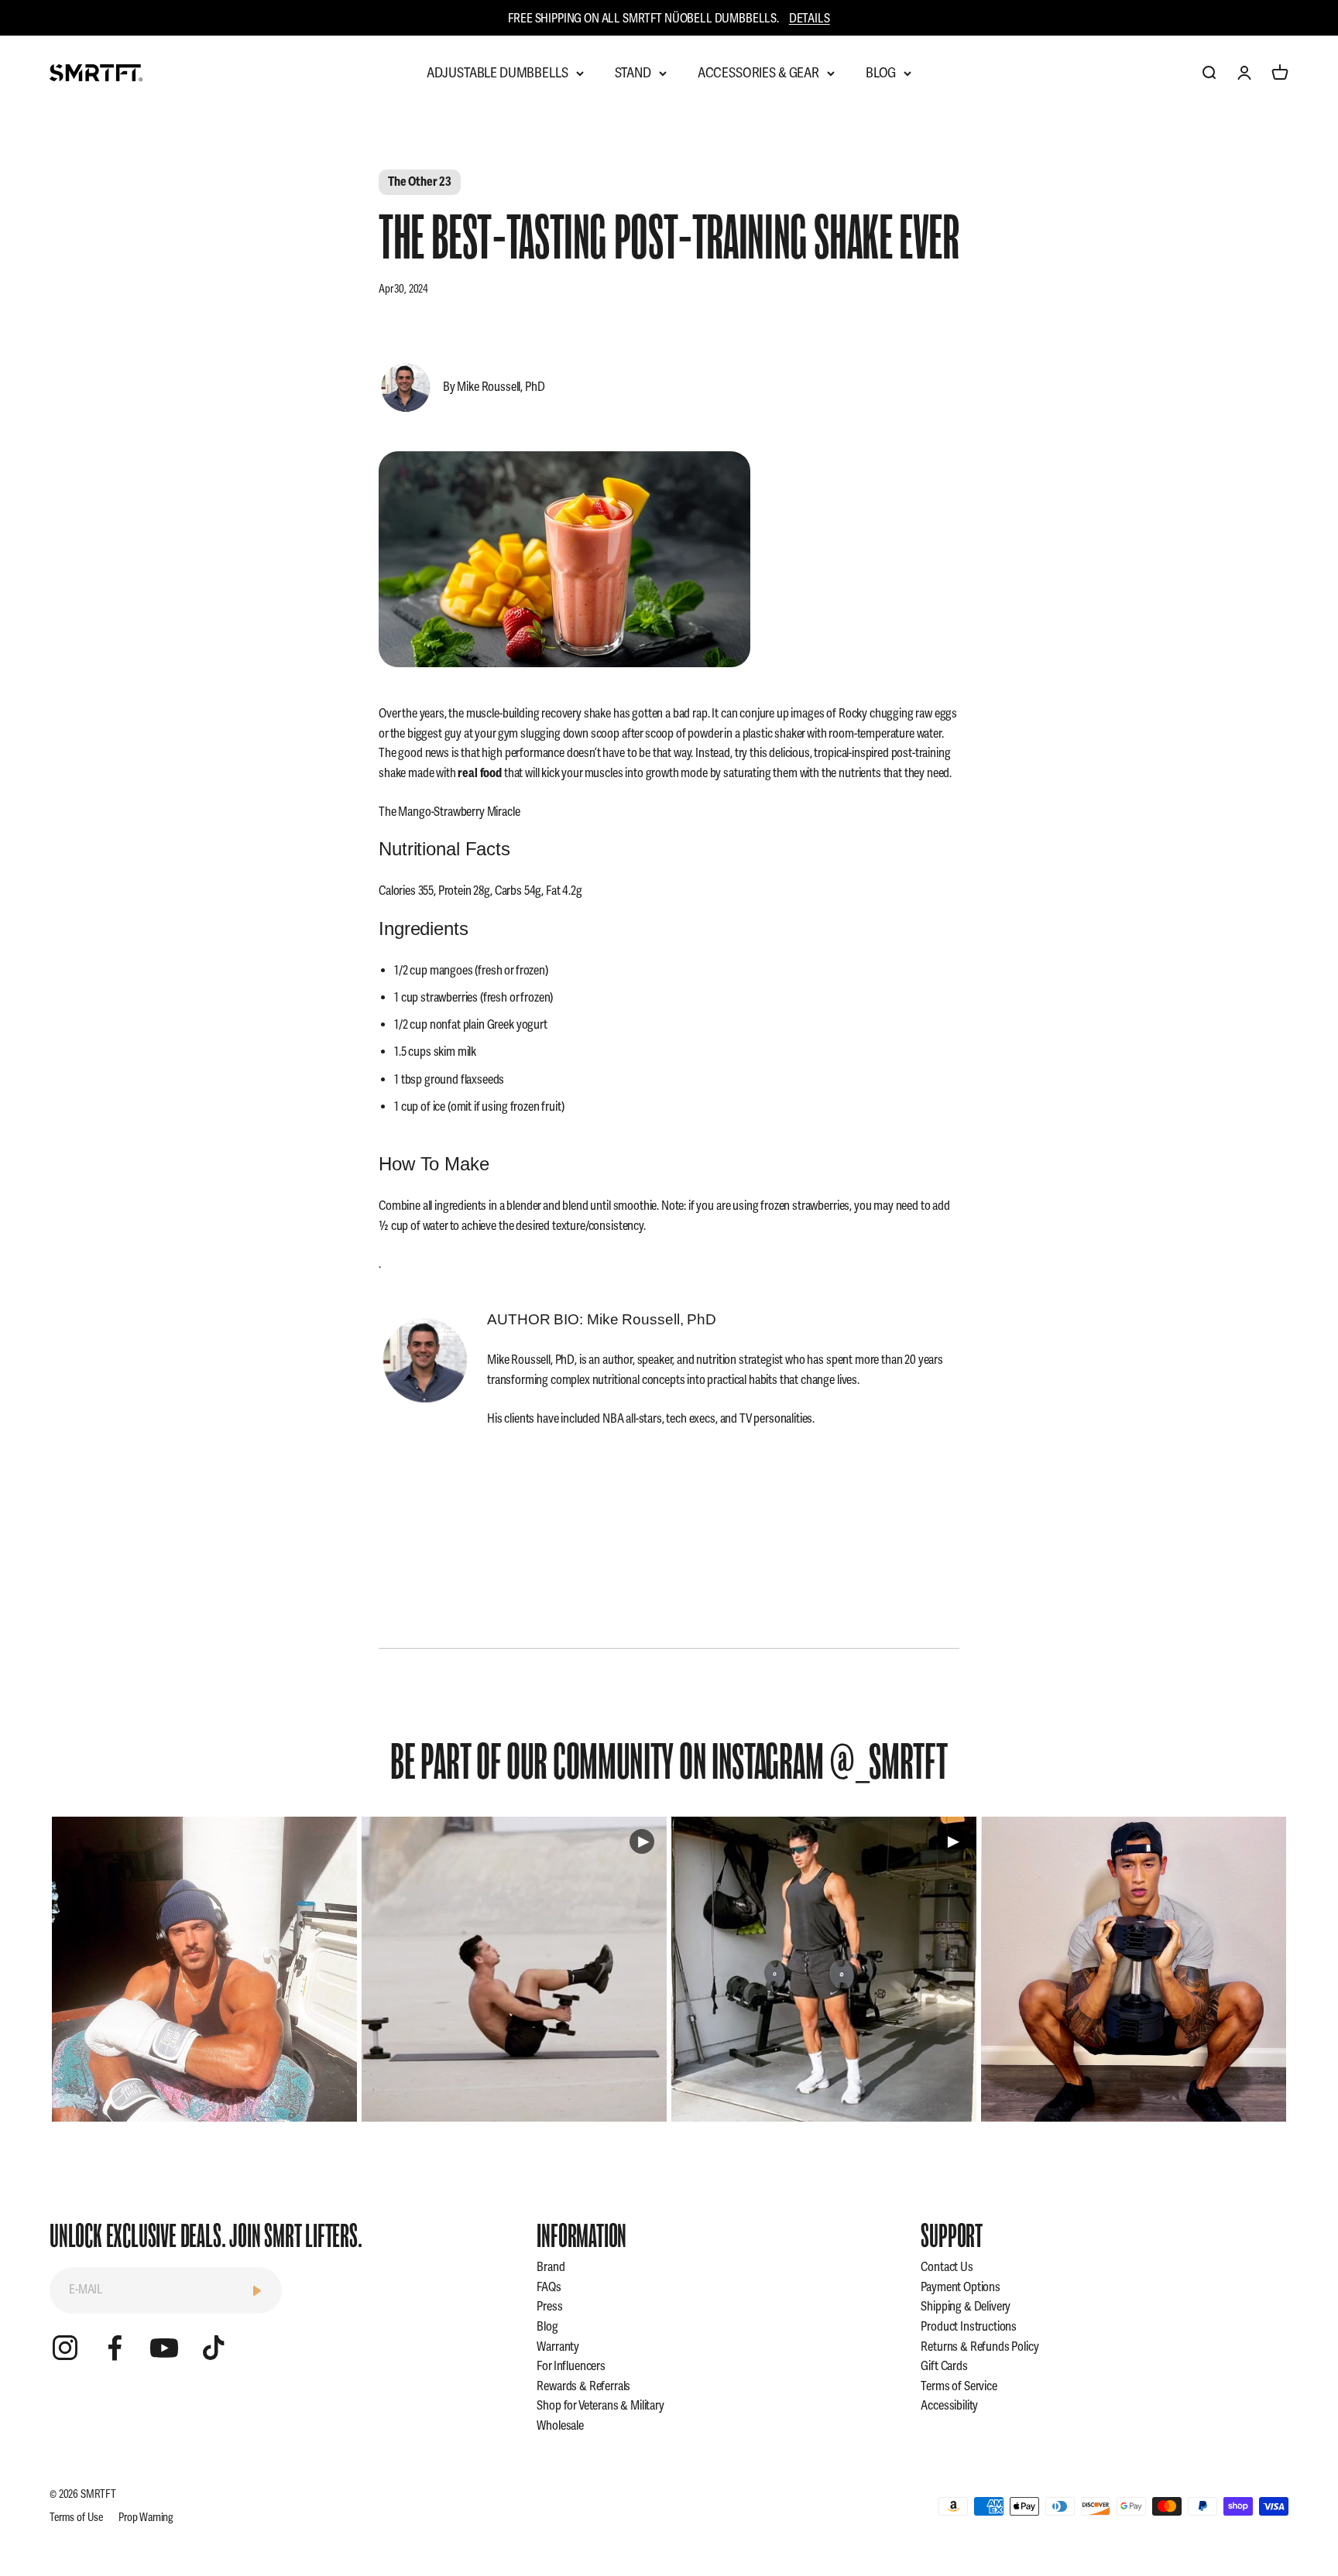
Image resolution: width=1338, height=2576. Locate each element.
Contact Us (947, 2267)
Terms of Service (959, 2386)
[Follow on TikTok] (214, 2348)
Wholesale (560, 2426)
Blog (881, 73)
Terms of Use (76, 2518)
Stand (633, 73)
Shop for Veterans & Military (600, 2406)
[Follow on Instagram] (65, 2348)
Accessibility (949, 2406)
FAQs (549, 2287)
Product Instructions (969, 2327)
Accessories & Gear (758, 73)
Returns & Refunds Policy (979, 2347)
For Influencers (571, 2366)
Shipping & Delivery (966, 2307)
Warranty (558, 2347)
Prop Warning (146, 2518)
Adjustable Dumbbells (497, 73)
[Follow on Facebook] (115, 2348)
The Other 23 (420, 182)
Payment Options (961, 2287)
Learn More (205, 1969)
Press (549, 2307)
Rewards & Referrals (583, 2386)
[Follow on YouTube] (164, 2348)
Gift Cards (944, 2366)
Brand (551, 2267)
